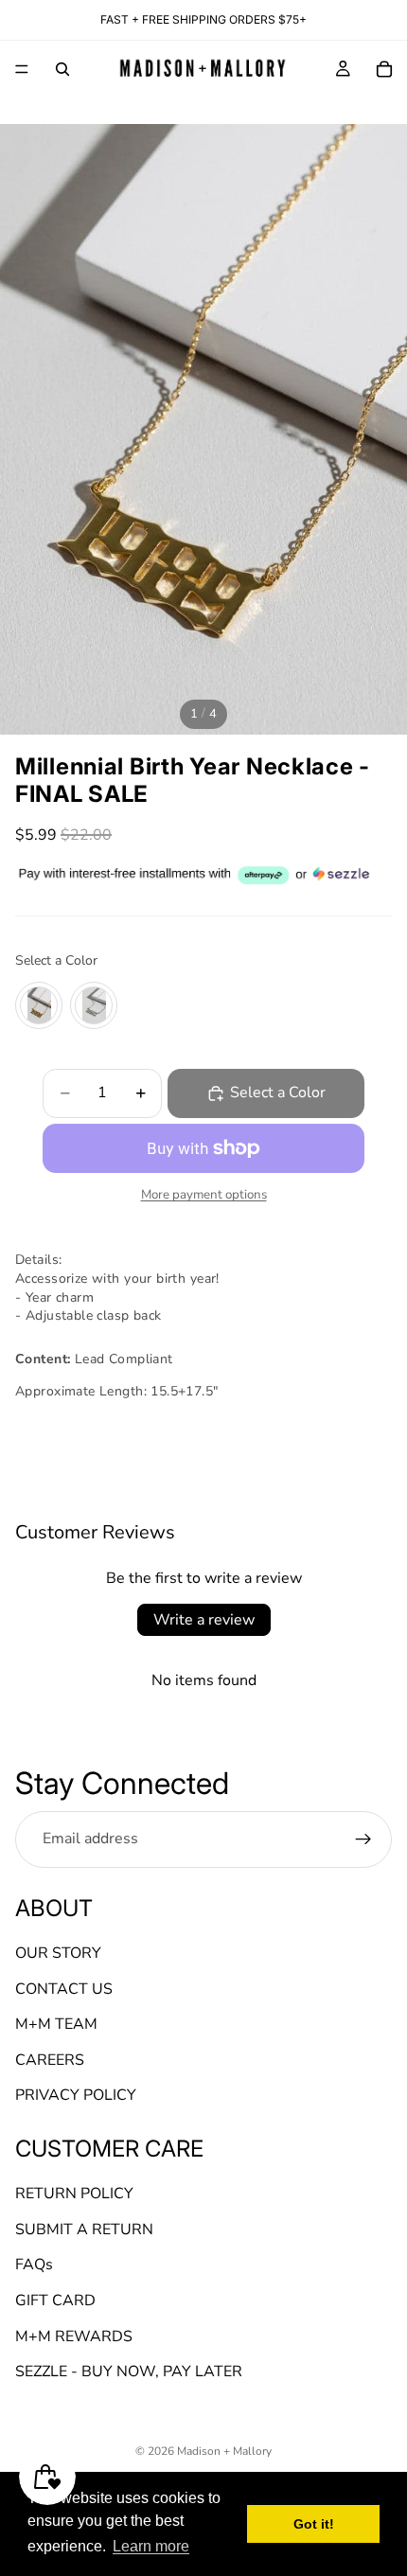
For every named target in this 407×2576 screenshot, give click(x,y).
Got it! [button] (314, 2524)
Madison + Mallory (224, 2451)
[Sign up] (363, 1839)
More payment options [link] (204, 1195)
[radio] (39, 1005)
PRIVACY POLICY (76, 2096)
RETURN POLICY (74, 2194)
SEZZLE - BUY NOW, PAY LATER (129, 2372)
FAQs (34, 2265)
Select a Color (56, 960)
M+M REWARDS (74, 2336)
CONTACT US (64, 1989)
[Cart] (384, 69)
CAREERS (50, 2060)
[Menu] (22, 69)
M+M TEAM (56, 2025)
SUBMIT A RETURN (84, 2230)
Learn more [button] (151, 2546)
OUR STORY (58, 1953)
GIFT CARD (55, 2301)
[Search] (62, 69)
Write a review (204, 1620)
